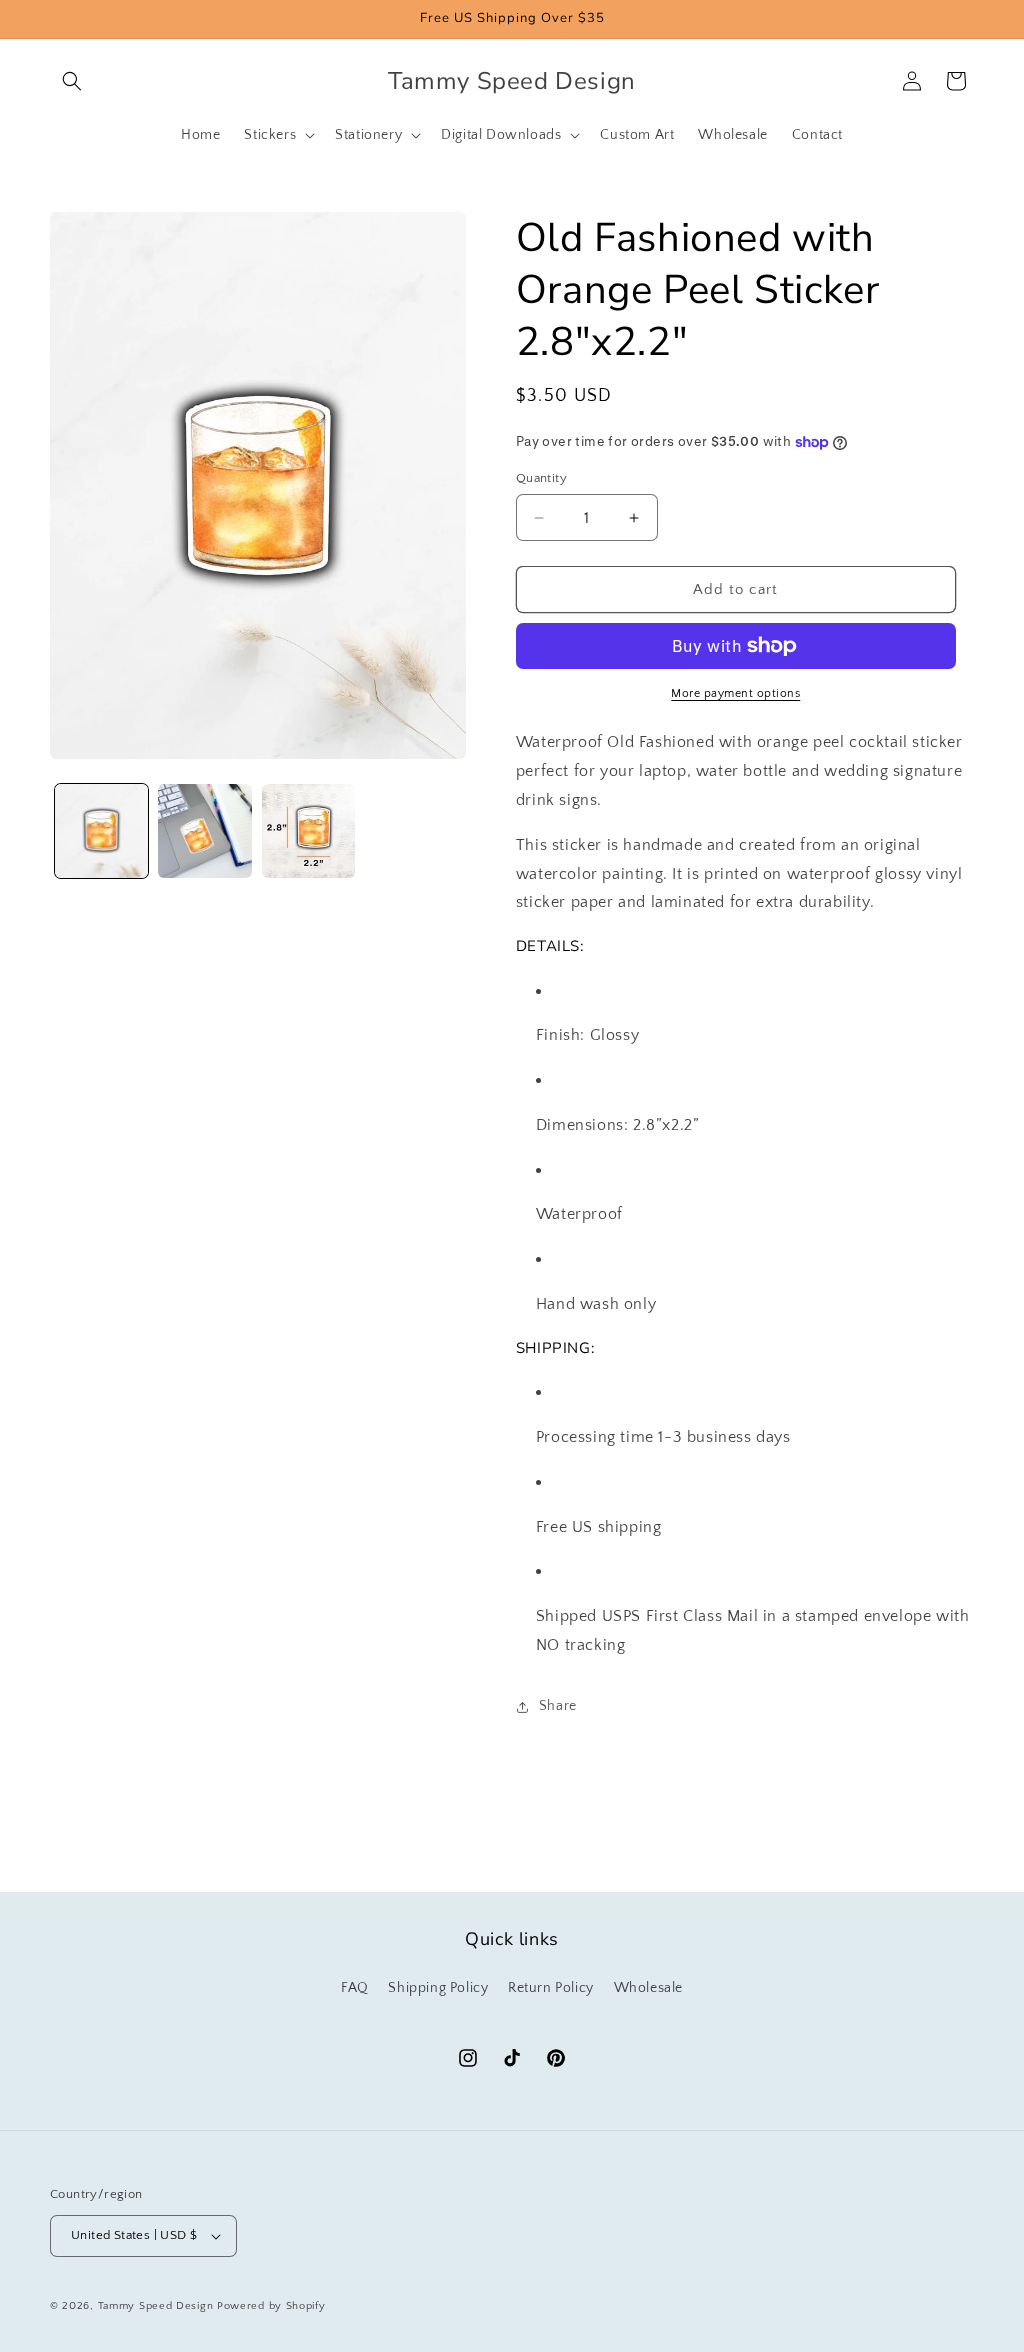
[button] (72, 81)
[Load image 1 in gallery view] (101, 830)
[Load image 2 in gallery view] (204, 830)
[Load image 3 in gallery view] (308, 830)
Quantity (541, 478)
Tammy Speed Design (156, 2306)
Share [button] (558, 1706)
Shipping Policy (438, 1988)
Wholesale (648, 1988)
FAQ (355, 1988)
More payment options (735, 693)
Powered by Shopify (271, 2306)
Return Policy (551, 1988)
